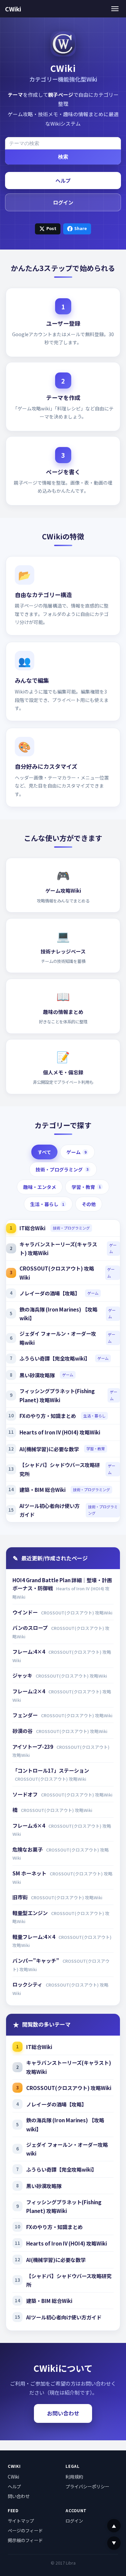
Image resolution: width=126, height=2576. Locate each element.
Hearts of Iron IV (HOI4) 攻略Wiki (60, 1432)
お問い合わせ (63, 2413)
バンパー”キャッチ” (36, 1960)
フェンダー (26, 1715)
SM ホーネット (30, 1873)
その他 (89, 1204)
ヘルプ (63, 180)
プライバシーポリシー (87, 2486)
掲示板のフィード (25, 2540)
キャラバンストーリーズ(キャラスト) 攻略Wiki (58, 1249)
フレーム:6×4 (29, 1825)
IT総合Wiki (32, 1228)
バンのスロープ (31, 1628)
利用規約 (74, 2477)
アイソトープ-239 (33, 1746)
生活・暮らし (47, 1204)
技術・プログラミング (62, 1169)
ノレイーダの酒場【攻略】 (50, 1293)
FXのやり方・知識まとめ (48, 1416)
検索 (63, 157)
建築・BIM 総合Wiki (43, 1490)
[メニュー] (115, 9)
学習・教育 (86, 1187)
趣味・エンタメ (40, 1187)
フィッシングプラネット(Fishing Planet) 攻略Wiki (57, 1395)
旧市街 (20, 1897)
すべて (44, 1152)
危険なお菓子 (28, 1849)
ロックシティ (28, 1984)
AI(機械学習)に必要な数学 (49, 1449)
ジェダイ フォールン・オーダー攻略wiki (58, 1338)
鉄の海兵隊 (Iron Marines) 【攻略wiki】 (58, 1314)
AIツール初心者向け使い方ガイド (50, 1510)
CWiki (13, 9)
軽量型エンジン (31, 1913)
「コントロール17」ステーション (51, 1770)
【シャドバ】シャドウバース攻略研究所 (60, 1469)
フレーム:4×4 (29, 1651)
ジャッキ (23, 1675)
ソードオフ (26, 1794)
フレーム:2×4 (29, 1691)
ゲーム (76, 1152)
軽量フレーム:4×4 (34, 1937)
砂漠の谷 (23, 1731)
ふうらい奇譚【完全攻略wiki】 (55, 1358)
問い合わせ (19, 2496)
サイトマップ (21, 2521)
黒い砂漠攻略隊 (37, 1375)
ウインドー (26, 1612)
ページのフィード (25, 2530)
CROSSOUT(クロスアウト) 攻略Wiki (57, 1273)
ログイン (63, 202)
